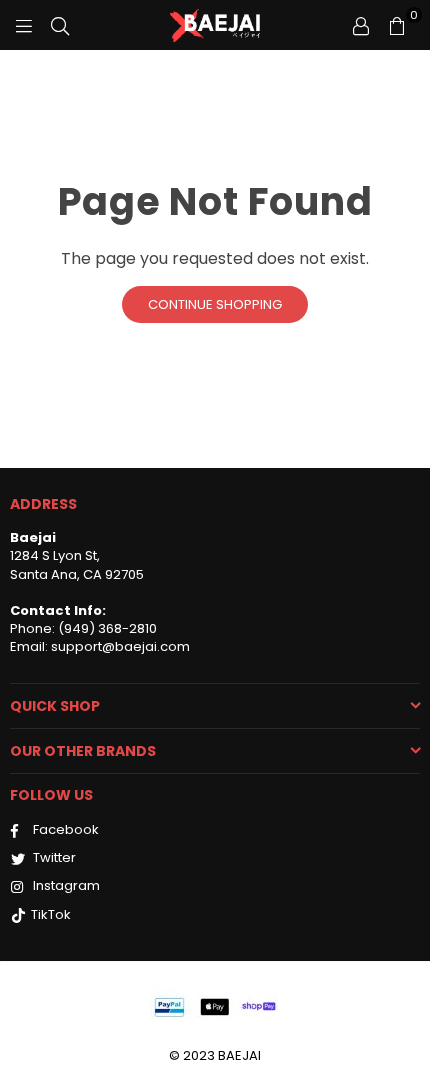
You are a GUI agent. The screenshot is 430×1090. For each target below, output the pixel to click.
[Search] (60, 25)
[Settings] (361, 25)
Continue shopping (215, 304)
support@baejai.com (119, 646)
